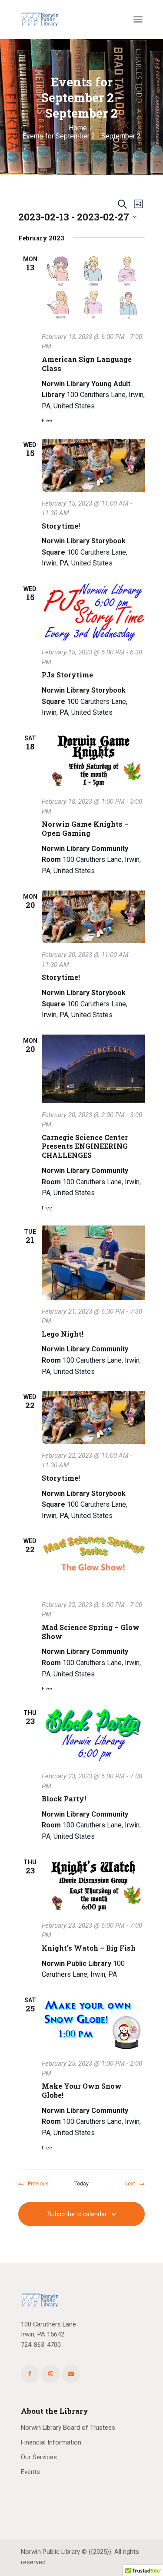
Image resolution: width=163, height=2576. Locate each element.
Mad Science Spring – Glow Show (91, 1632)
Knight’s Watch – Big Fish (89, 1948)
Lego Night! (63, 1334)
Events (30, 2472)
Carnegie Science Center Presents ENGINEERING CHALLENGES (85, 1147)
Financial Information (51, 2442)
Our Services (39, 2457)
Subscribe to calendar (77, 2214)
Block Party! (64, 1799)
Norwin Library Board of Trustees (68, 2428)
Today (81, 2183)
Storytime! (61, 526)
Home (78, 128)
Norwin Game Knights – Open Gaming (85, 829)
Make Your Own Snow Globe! (82, 2091)
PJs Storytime (67, 675)
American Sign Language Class (87, 364)
